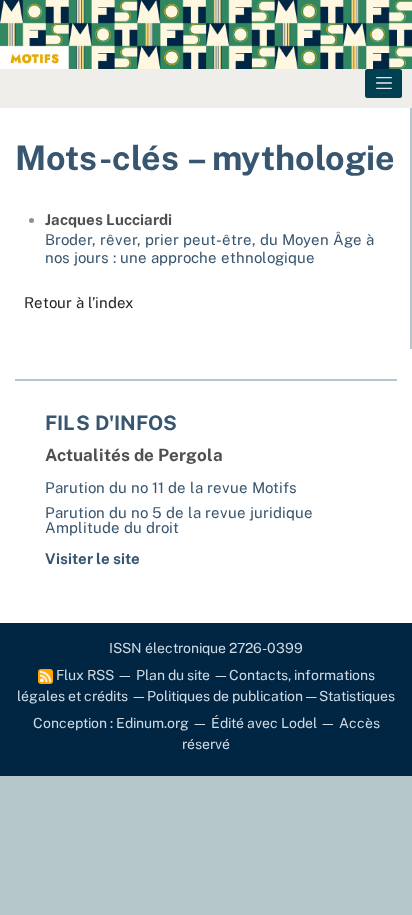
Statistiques (357, 696)
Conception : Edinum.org (111, 723)
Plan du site (173, 675)
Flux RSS (83, 675)
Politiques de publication (225, 696)
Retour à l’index (78, 302)
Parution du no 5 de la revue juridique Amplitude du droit (179, 520)
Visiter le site (92, 558)
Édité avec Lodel (264, 723)
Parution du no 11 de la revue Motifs (171, 487)
